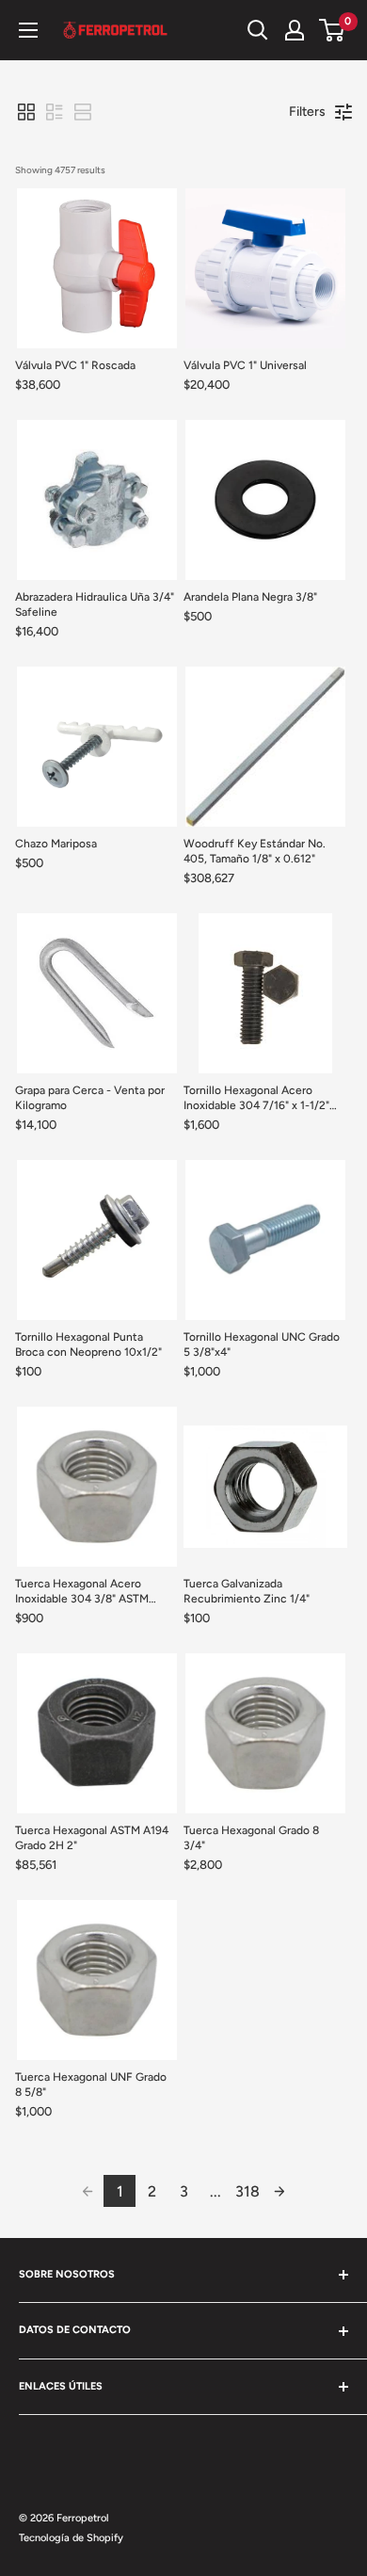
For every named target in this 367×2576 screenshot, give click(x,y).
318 (247, 2191)
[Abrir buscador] (258, 30)
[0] (333, 30)
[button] (26, 112)
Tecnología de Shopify (71, 2538)
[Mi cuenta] (295, 30)
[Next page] (279, 2191)
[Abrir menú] (28, 30)
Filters (307, 112)
